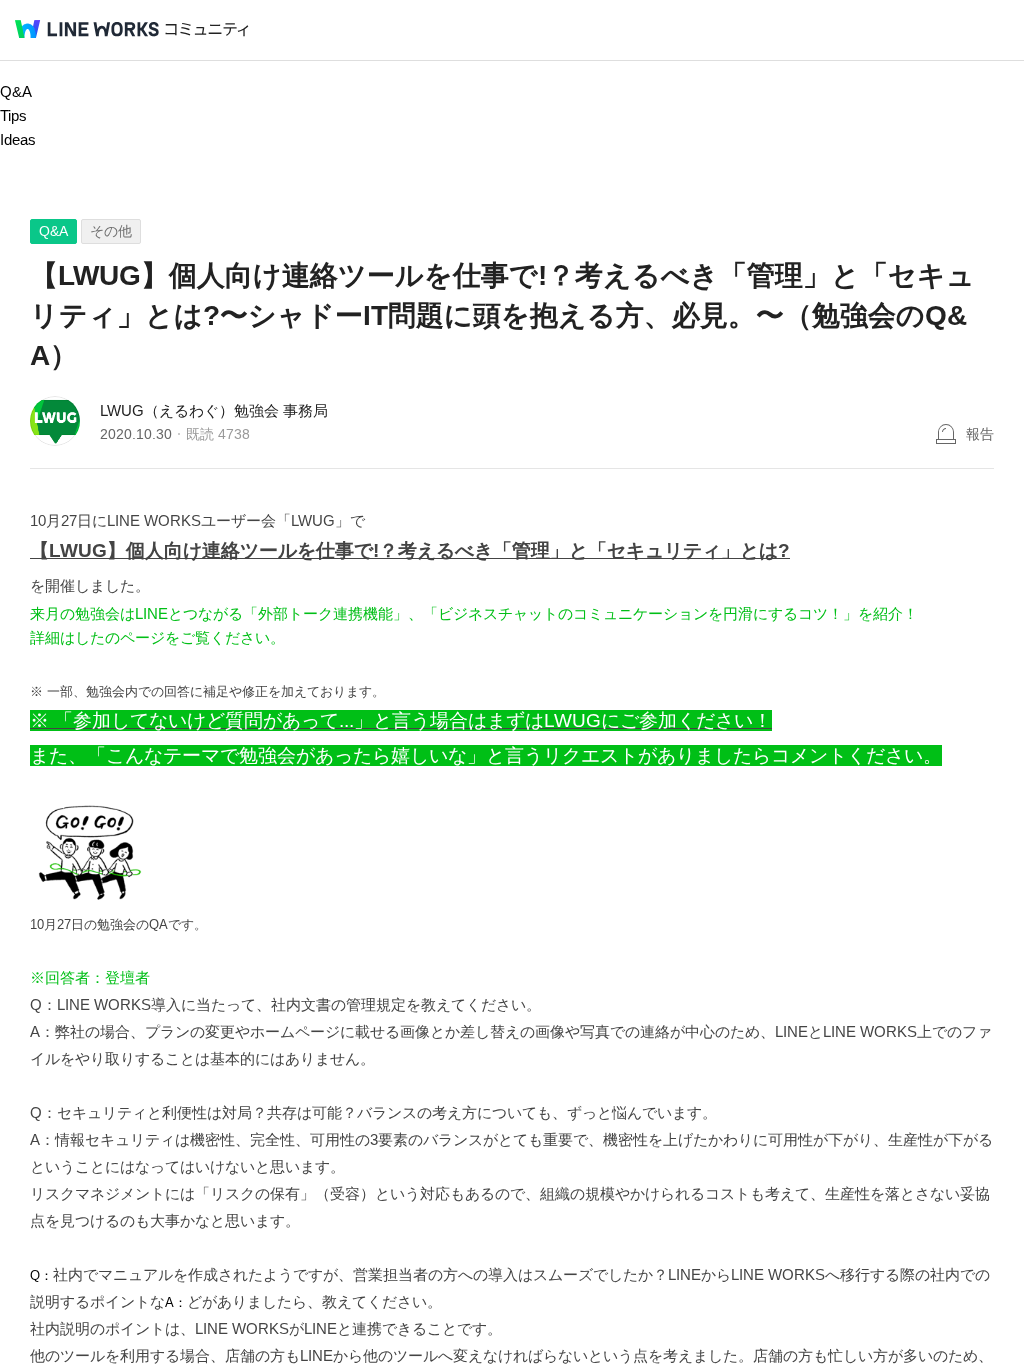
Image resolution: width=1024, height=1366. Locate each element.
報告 (980, 434)
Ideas (18, 139)
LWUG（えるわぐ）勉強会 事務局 (214, 410)
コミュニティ (207, 29)
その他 (111, 231)
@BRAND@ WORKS (87, 29)
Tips (13, 115)
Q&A (16, 91)
